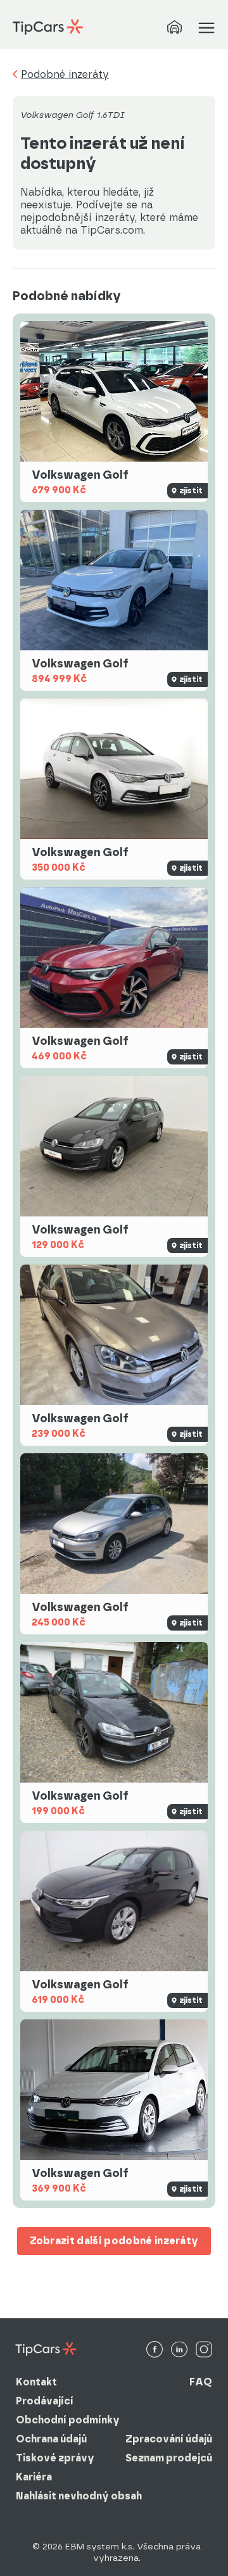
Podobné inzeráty (65, 75)
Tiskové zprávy (55, 2458)
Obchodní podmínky (68, 2420)
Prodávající (45, 2401)
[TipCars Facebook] (155, 2350)
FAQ (201, 2382)
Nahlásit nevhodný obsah (79, 2496)
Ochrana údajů (51, 2439)
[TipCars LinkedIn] (179, 2350)
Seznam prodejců (169, 2458)
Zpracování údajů (169, 2439)
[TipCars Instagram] (204, 2350)
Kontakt (36, 2382)
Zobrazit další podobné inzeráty (114, 2241)
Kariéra (34, 2477)
